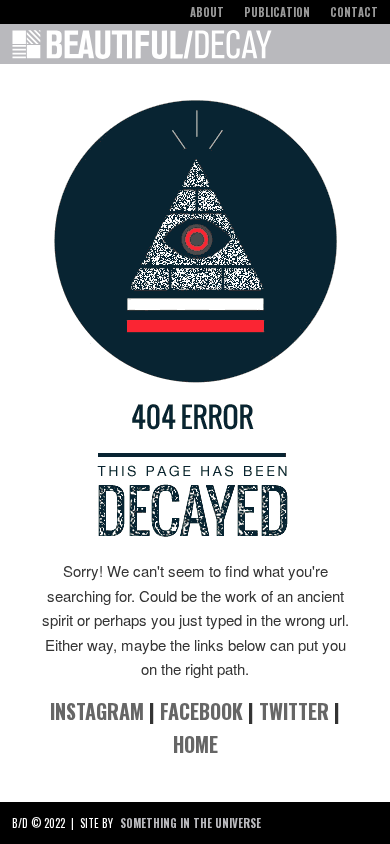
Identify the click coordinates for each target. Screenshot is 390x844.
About (207, 12)
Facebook (201, 711)
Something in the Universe (190, 823)
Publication (277, 12)
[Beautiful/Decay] (142, 48)
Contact (354, 12)
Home (195, 744)
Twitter (294, 711)
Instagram (97, 711)
